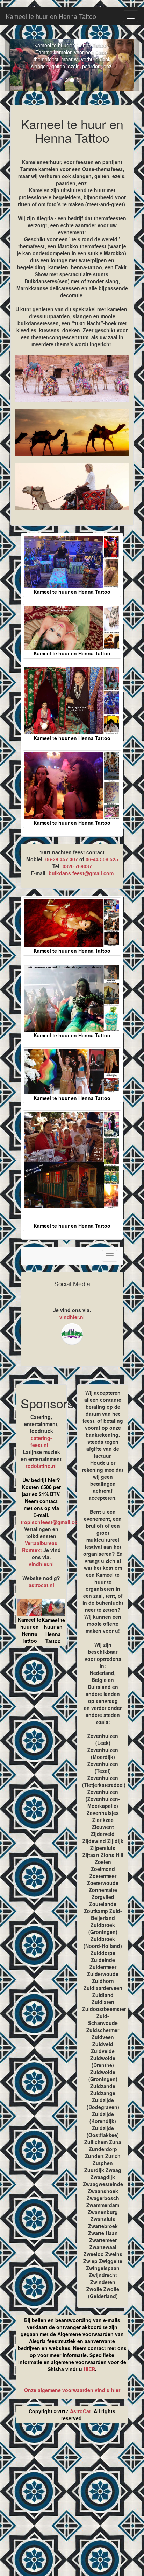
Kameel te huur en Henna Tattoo (51, 16)
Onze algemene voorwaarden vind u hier (72, 2390)
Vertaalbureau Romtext (40, 1546)
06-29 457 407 (62, 859)
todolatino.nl (41, 1466)
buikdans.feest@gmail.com (81, 873)
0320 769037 (77, 866)
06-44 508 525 (102, 859)
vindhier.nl (72, 1317)
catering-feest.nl (41, 1441)
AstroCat (80, 2411)
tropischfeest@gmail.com (51, 1522)
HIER (89, 2369)
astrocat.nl (41, 1585)
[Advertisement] (72, 2502)
